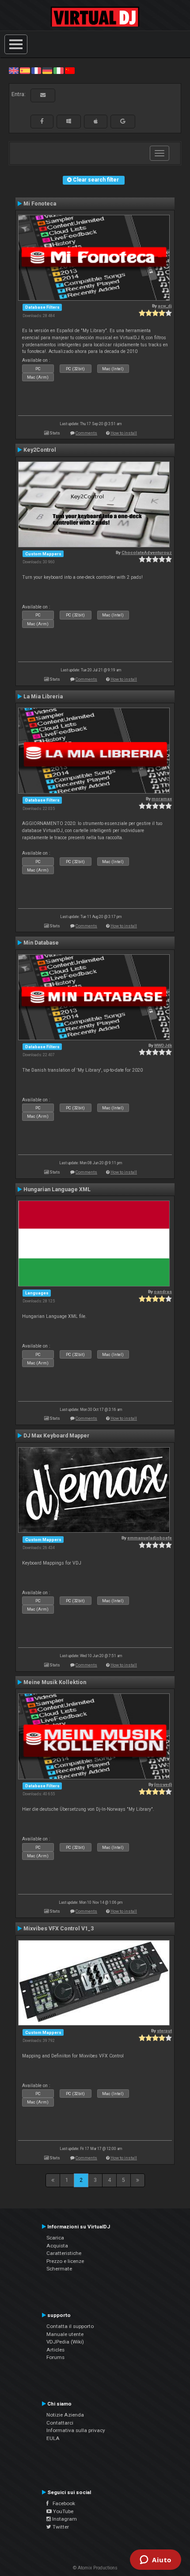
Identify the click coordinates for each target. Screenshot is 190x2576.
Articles (55, 2350)
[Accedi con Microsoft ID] (69, 121)
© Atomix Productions (95, 2568)
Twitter (60, 2527)
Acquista (57, 2246)
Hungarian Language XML (57, 1189)
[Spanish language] (25, 70)
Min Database (41, 943)
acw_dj (165, 306)
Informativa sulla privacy (76, 2430)
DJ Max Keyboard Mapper (56, 1436)
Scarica (55, 2238)
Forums (55, 2357)
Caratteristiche (64, 2253)
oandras (163, 1292)
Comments (86, 433)
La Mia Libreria (43, 697)
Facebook (62, 2503)
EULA (53, 2438)
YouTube (63, 2511)
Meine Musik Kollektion (55, 1682)
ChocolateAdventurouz (147, 552)
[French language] (36, 70)
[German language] (47, 70)
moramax (162, 799)
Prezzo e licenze (65, 2261)
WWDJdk (163, 1045)
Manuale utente (65, 2334)
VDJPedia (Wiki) (65, 2342)
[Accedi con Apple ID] (96, 121)
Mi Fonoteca (40, 204)
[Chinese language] (70, 70)
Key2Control (40, 450)
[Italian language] (58, 70)
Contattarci (60, 2423)
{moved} (163, 1784)
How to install (124, 433)
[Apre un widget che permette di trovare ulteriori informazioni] (156, 2561)
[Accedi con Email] (43, 95)
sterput (164, 2031)
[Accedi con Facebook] (42, 121)
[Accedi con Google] (123, 121)
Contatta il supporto (70, 2326)
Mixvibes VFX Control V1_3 (59, 1929)
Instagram (64, 2519)
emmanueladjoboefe (150, 1538)
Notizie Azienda (65, 2415)
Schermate (59, 2269)
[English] (14, 70)
